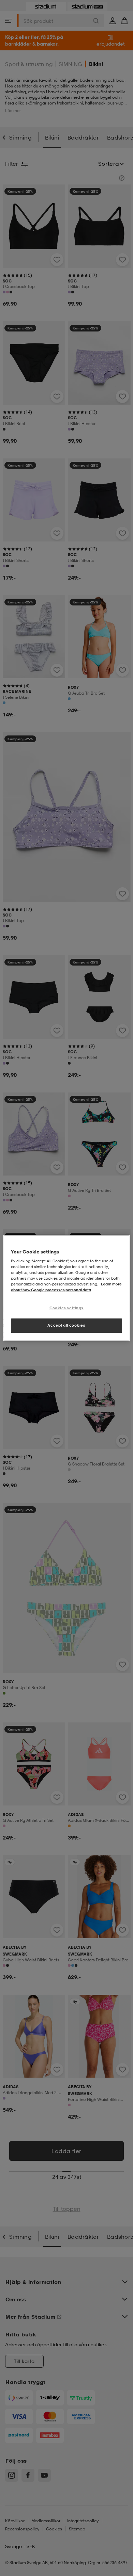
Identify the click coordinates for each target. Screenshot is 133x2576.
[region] (67, 1288)
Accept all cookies (66, 1325)
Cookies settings (66, 1308)
